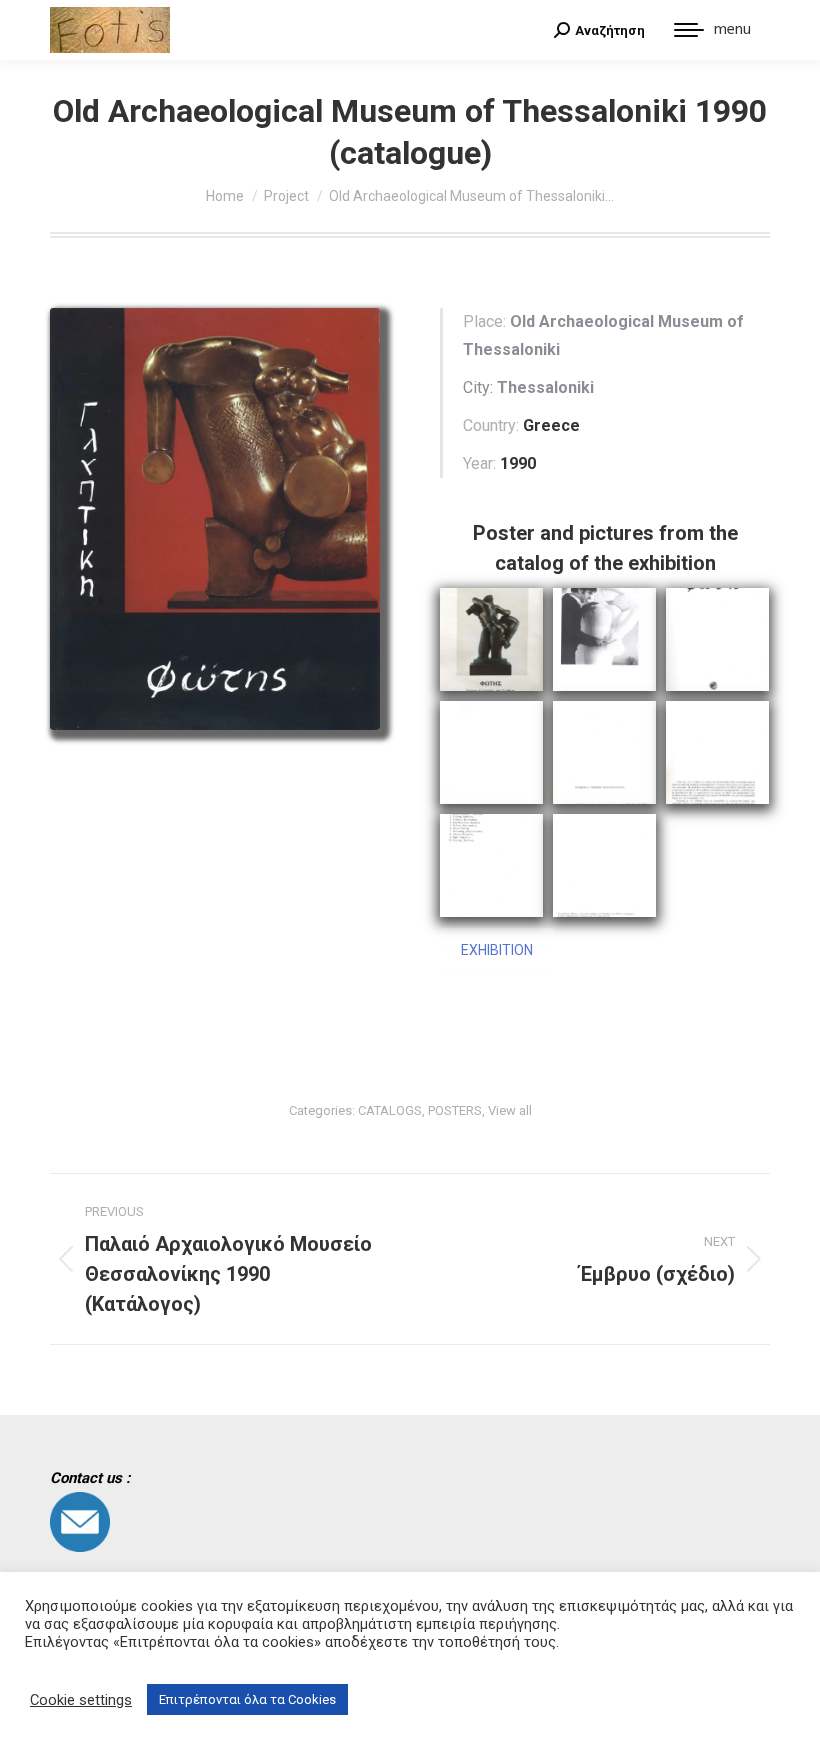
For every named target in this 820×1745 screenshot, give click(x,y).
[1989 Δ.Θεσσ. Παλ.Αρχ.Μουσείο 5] (717, 752)
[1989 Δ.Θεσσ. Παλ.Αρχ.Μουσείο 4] (604, 752)
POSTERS (455, 1110)
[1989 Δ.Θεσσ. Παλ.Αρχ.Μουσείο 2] (717, 639)
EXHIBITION (497, 950)
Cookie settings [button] (81, 1700)
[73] (491, 639)
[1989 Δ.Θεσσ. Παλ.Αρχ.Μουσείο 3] (491, 752)
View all (510, 1110)
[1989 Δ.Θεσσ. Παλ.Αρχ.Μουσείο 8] (604, 865)
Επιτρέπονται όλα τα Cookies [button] (247, 1699)
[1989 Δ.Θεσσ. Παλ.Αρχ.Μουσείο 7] (491, 865)
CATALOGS (390, 1110)
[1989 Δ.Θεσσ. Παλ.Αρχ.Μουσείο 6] (604, 639)
